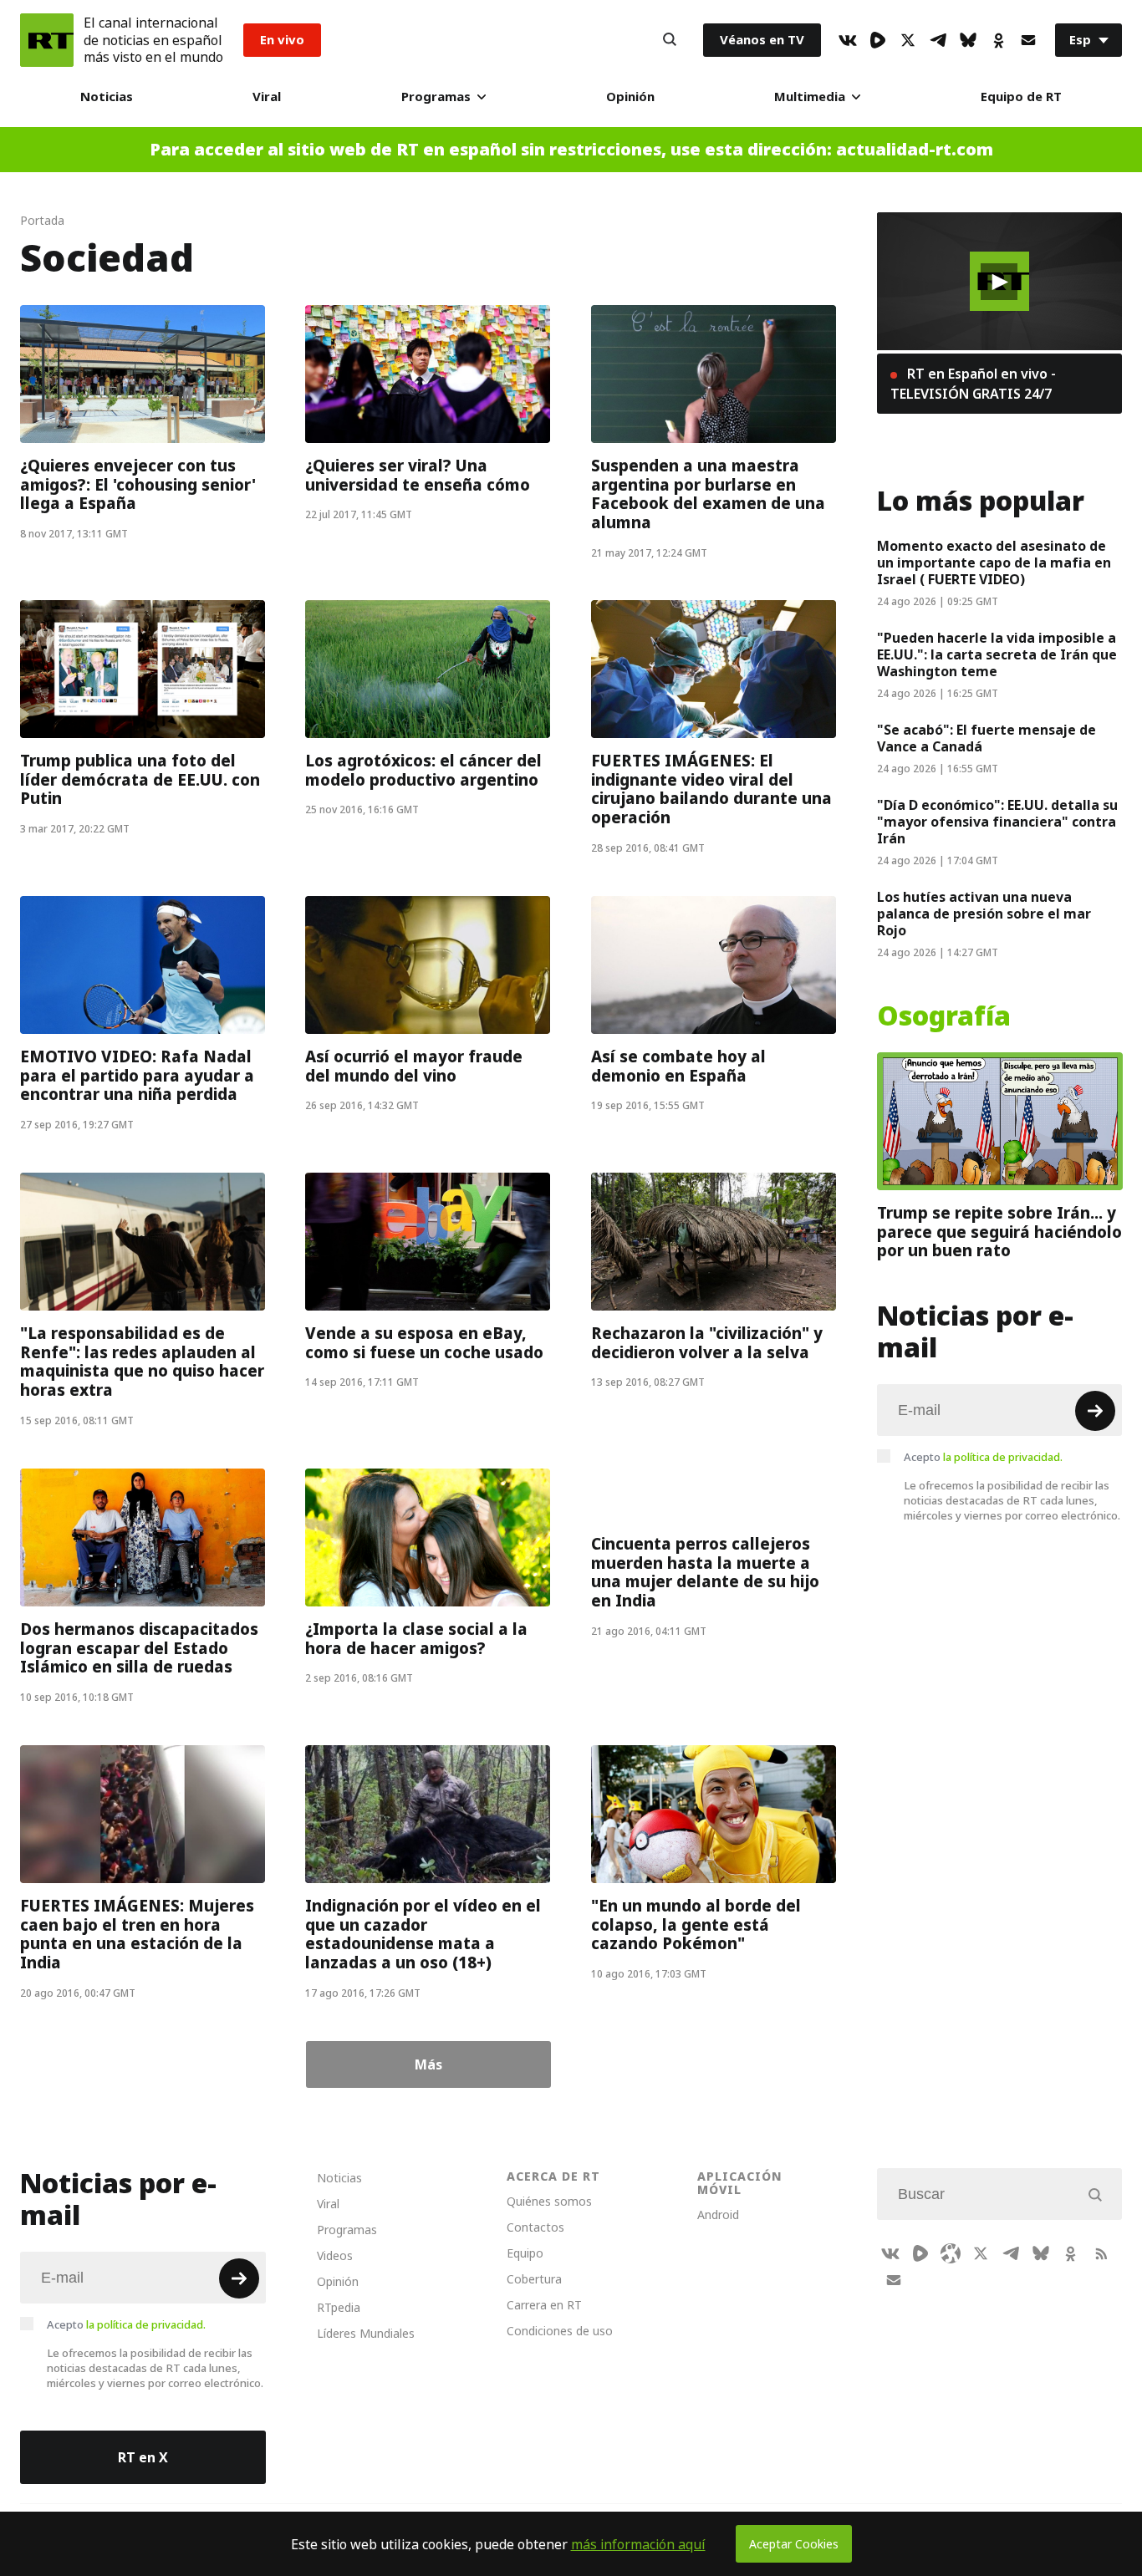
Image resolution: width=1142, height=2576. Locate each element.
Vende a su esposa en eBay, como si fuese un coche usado (424, 1343)
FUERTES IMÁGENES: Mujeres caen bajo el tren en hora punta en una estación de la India (137, 1934)
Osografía (944, 1016)
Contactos (535, 2227)
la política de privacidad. (1003, 1457)
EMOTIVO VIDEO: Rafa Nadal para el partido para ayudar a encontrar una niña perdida (137, 1075)
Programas (436, 97)
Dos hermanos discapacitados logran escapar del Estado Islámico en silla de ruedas (139, 1648)
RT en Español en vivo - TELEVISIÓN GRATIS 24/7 (973, 384)
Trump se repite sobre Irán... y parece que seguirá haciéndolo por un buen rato (999, 1232)
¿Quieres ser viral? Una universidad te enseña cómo (418, 475)
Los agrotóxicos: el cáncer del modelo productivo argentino (423, 771)
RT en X (143, 2457)
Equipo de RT (1021, 97)
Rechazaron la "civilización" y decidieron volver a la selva (707, 1343)
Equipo (525, 2253)
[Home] (47, 40)
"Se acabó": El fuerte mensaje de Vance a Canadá (987, 738)
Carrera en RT (544, 2305)
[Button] (670, 40)
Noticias (107, 97)
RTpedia (339, 2307)
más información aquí (638, 2544)
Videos (335, 2255)
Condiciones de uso (560, 2331)
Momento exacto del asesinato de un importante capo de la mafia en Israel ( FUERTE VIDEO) (994, 563)
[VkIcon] (848, 40)
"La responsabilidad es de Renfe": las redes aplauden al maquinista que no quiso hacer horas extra (142, 1362)
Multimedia (810, 97)
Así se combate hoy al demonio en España (678, 1066)
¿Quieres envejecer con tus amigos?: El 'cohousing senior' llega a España (138, 484)
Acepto (983, 1457)
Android (718, 2215)
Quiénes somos (549, 2201)
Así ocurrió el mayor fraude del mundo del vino (414, 1066)
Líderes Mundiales (366, 2333)
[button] (999, 282)
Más (428, 2064)
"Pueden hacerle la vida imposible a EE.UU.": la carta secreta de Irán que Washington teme (997, 654)
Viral (267, 97)
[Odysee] (951, 2253)
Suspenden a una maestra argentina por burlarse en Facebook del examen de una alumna (708, 494)
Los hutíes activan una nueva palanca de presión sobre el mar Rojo (984, 914)
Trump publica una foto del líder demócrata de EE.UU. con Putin (140, 780)
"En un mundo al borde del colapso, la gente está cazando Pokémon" (696, 1924)
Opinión (630, 97)
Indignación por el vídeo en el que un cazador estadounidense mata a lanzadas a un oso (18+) (423, 1934)
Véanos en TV (762, 40)
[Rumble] (878, 40)
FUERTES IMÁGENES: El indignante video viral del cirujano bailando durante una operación (711, 790)
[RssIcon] (1101, 2253)
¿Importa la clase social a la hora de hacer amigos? (416, 1639)
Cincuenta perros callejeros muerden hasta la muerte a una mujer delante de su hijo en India (705, 1572)
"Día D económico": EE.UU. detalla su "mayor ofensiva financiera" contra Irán (997, 822)
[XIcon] (908, 40)
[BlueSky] (968, 40)
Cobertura (534, 2279)
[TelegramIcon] (938, 40)
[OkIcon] (998, 40)
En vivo (282, 40)
